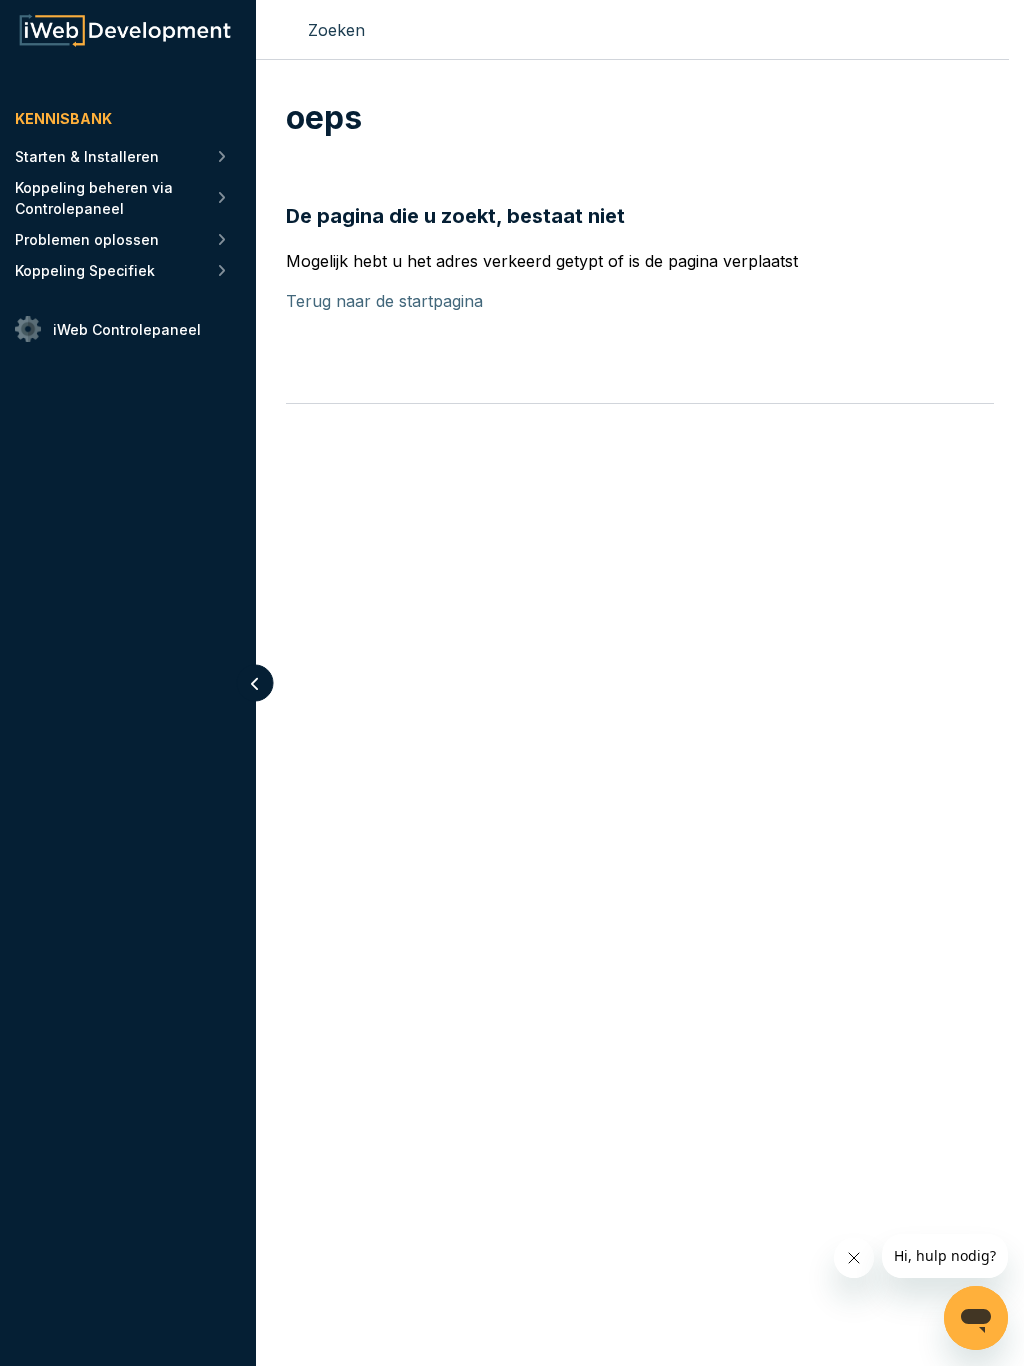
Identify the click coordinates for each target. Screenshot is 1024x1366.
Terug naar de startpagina (384, 301)
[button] (255, 683)
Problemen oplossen (87, 239)
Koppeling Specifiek (85, 270)
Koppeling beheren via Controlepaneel (94, 198)
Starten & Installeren (87, 156)
